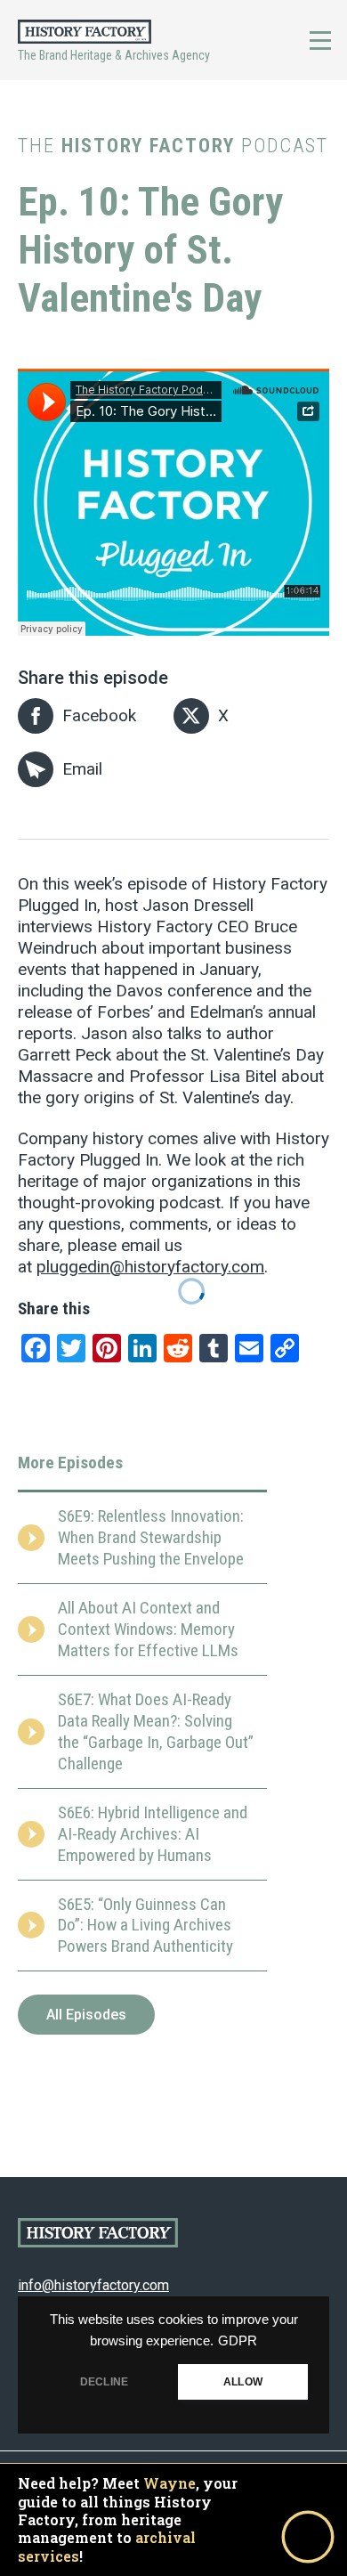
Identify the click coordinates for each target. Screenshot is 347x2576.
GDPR (238, 2341)
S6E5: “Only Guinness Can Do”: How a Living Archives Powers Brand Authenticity (145, 1926)
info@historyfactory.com (93, 2285)
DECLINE (104, 2382)
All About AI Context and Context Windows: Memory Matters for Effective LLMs (148, 1629)
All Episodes (86, 2015)
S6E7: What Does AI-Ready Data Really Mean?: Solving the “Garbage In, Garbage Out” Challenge (156, 1731)
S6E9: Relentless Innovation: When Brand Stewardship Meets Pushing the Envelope (151, 1537)
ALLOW (243, 2382)
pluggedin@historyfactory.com (150, 1267)
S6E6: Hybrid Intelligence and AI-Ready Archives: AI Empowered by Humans (153, 1834)
